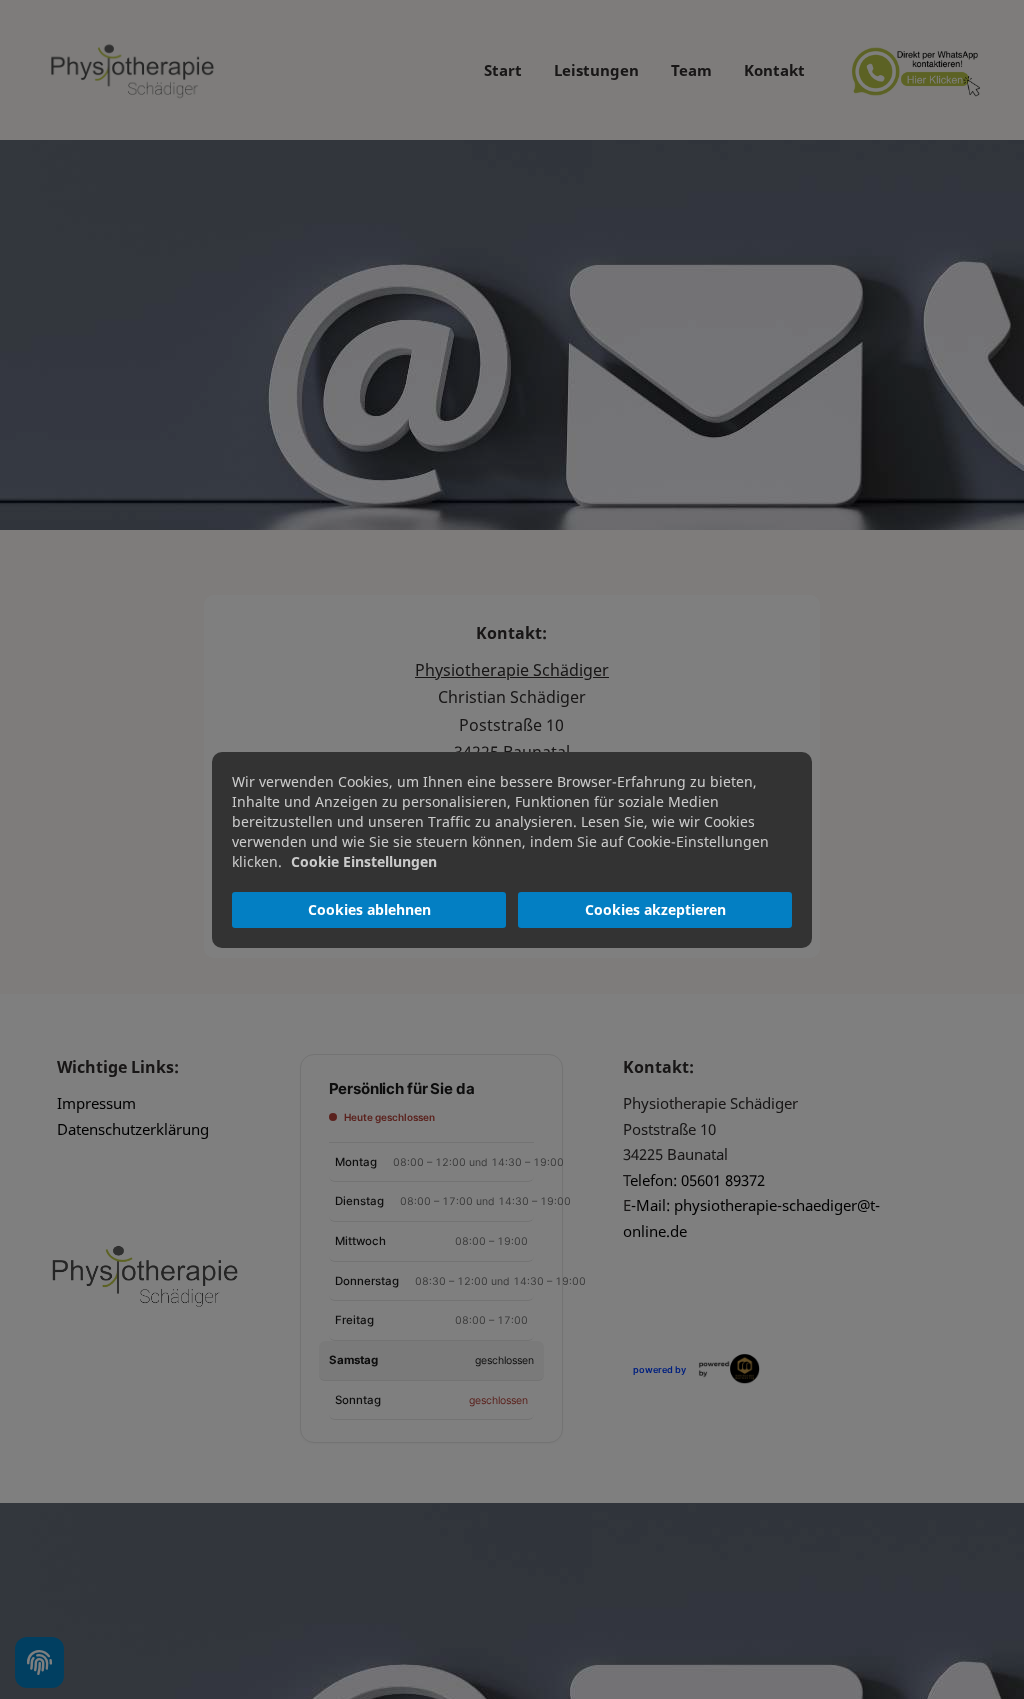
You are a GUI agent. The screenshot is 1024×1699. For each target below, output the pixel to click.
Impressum (96, 1103)
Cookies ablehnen (369, 909)
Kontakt (774, 70)
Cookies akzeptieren (655, 909)
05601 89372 (723, 1180)
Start (503, 70)
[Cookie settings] (39, 1662)
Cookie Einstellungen (364, 861)
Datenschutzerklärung (133, 1129)
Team (691, 70)
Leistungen (596, 70)
